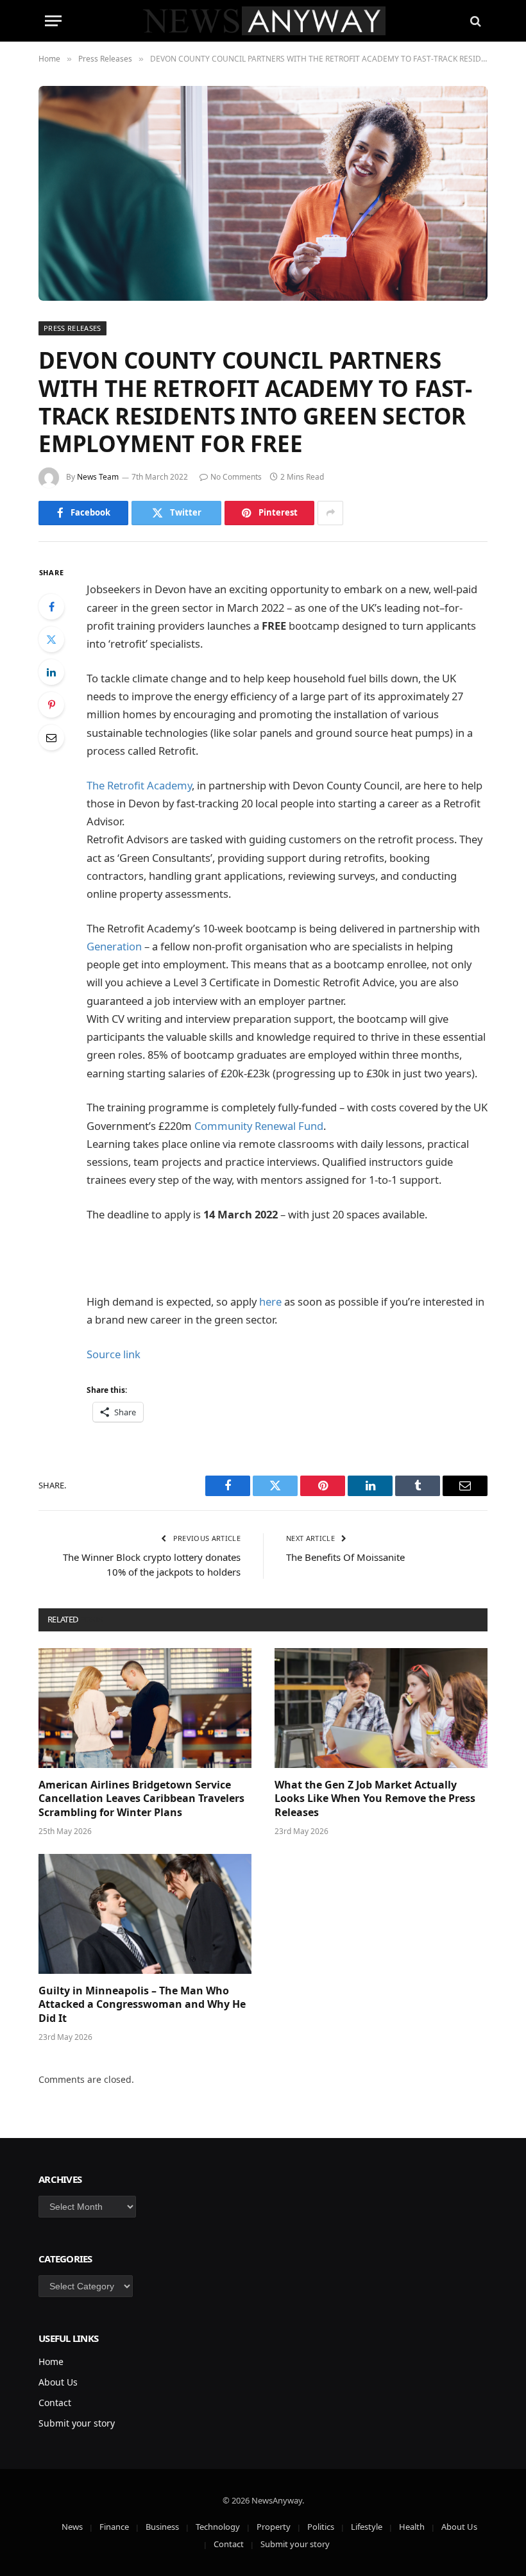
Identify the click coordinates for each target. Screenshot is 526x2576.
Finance (114, 2527)
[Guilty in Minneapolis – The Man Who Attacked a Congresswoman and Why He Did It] (145, 1914)
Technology (218, 2527)
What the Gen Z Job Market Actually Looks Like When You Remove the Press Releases (375, 1799)
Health (412, 2527)
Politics (321, 2527)
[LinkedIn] (51, 672)
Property (274, 2527)
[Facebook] (51, 607)
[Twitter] (51, 639)
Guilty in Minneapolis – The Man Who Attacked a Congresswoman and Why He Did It (142, 2005)
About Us (58, 2382)
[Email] (51, 737)
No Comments (236, 477)
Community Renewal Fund (259, 1126)
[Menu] (53, 21)
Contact (55, 2403)
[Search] (474, 21)
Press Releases (72, 328)
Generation (114, 946)
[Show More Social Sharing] (330, 513)
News (72, 2527)
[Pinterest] (51, 705)
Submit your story (77, 2423)
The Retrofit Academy (139, 785)
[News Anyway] (263, 21)
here (270, 1301)
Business (162, 2527)
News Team (98, 477)
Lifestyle (367, 2527)
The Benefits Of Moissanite (345, 1557)
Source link (114, 1354)
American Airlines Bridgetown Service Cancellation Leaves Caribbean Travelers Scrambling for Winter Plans (141, 1799)
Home (51, 2361)
